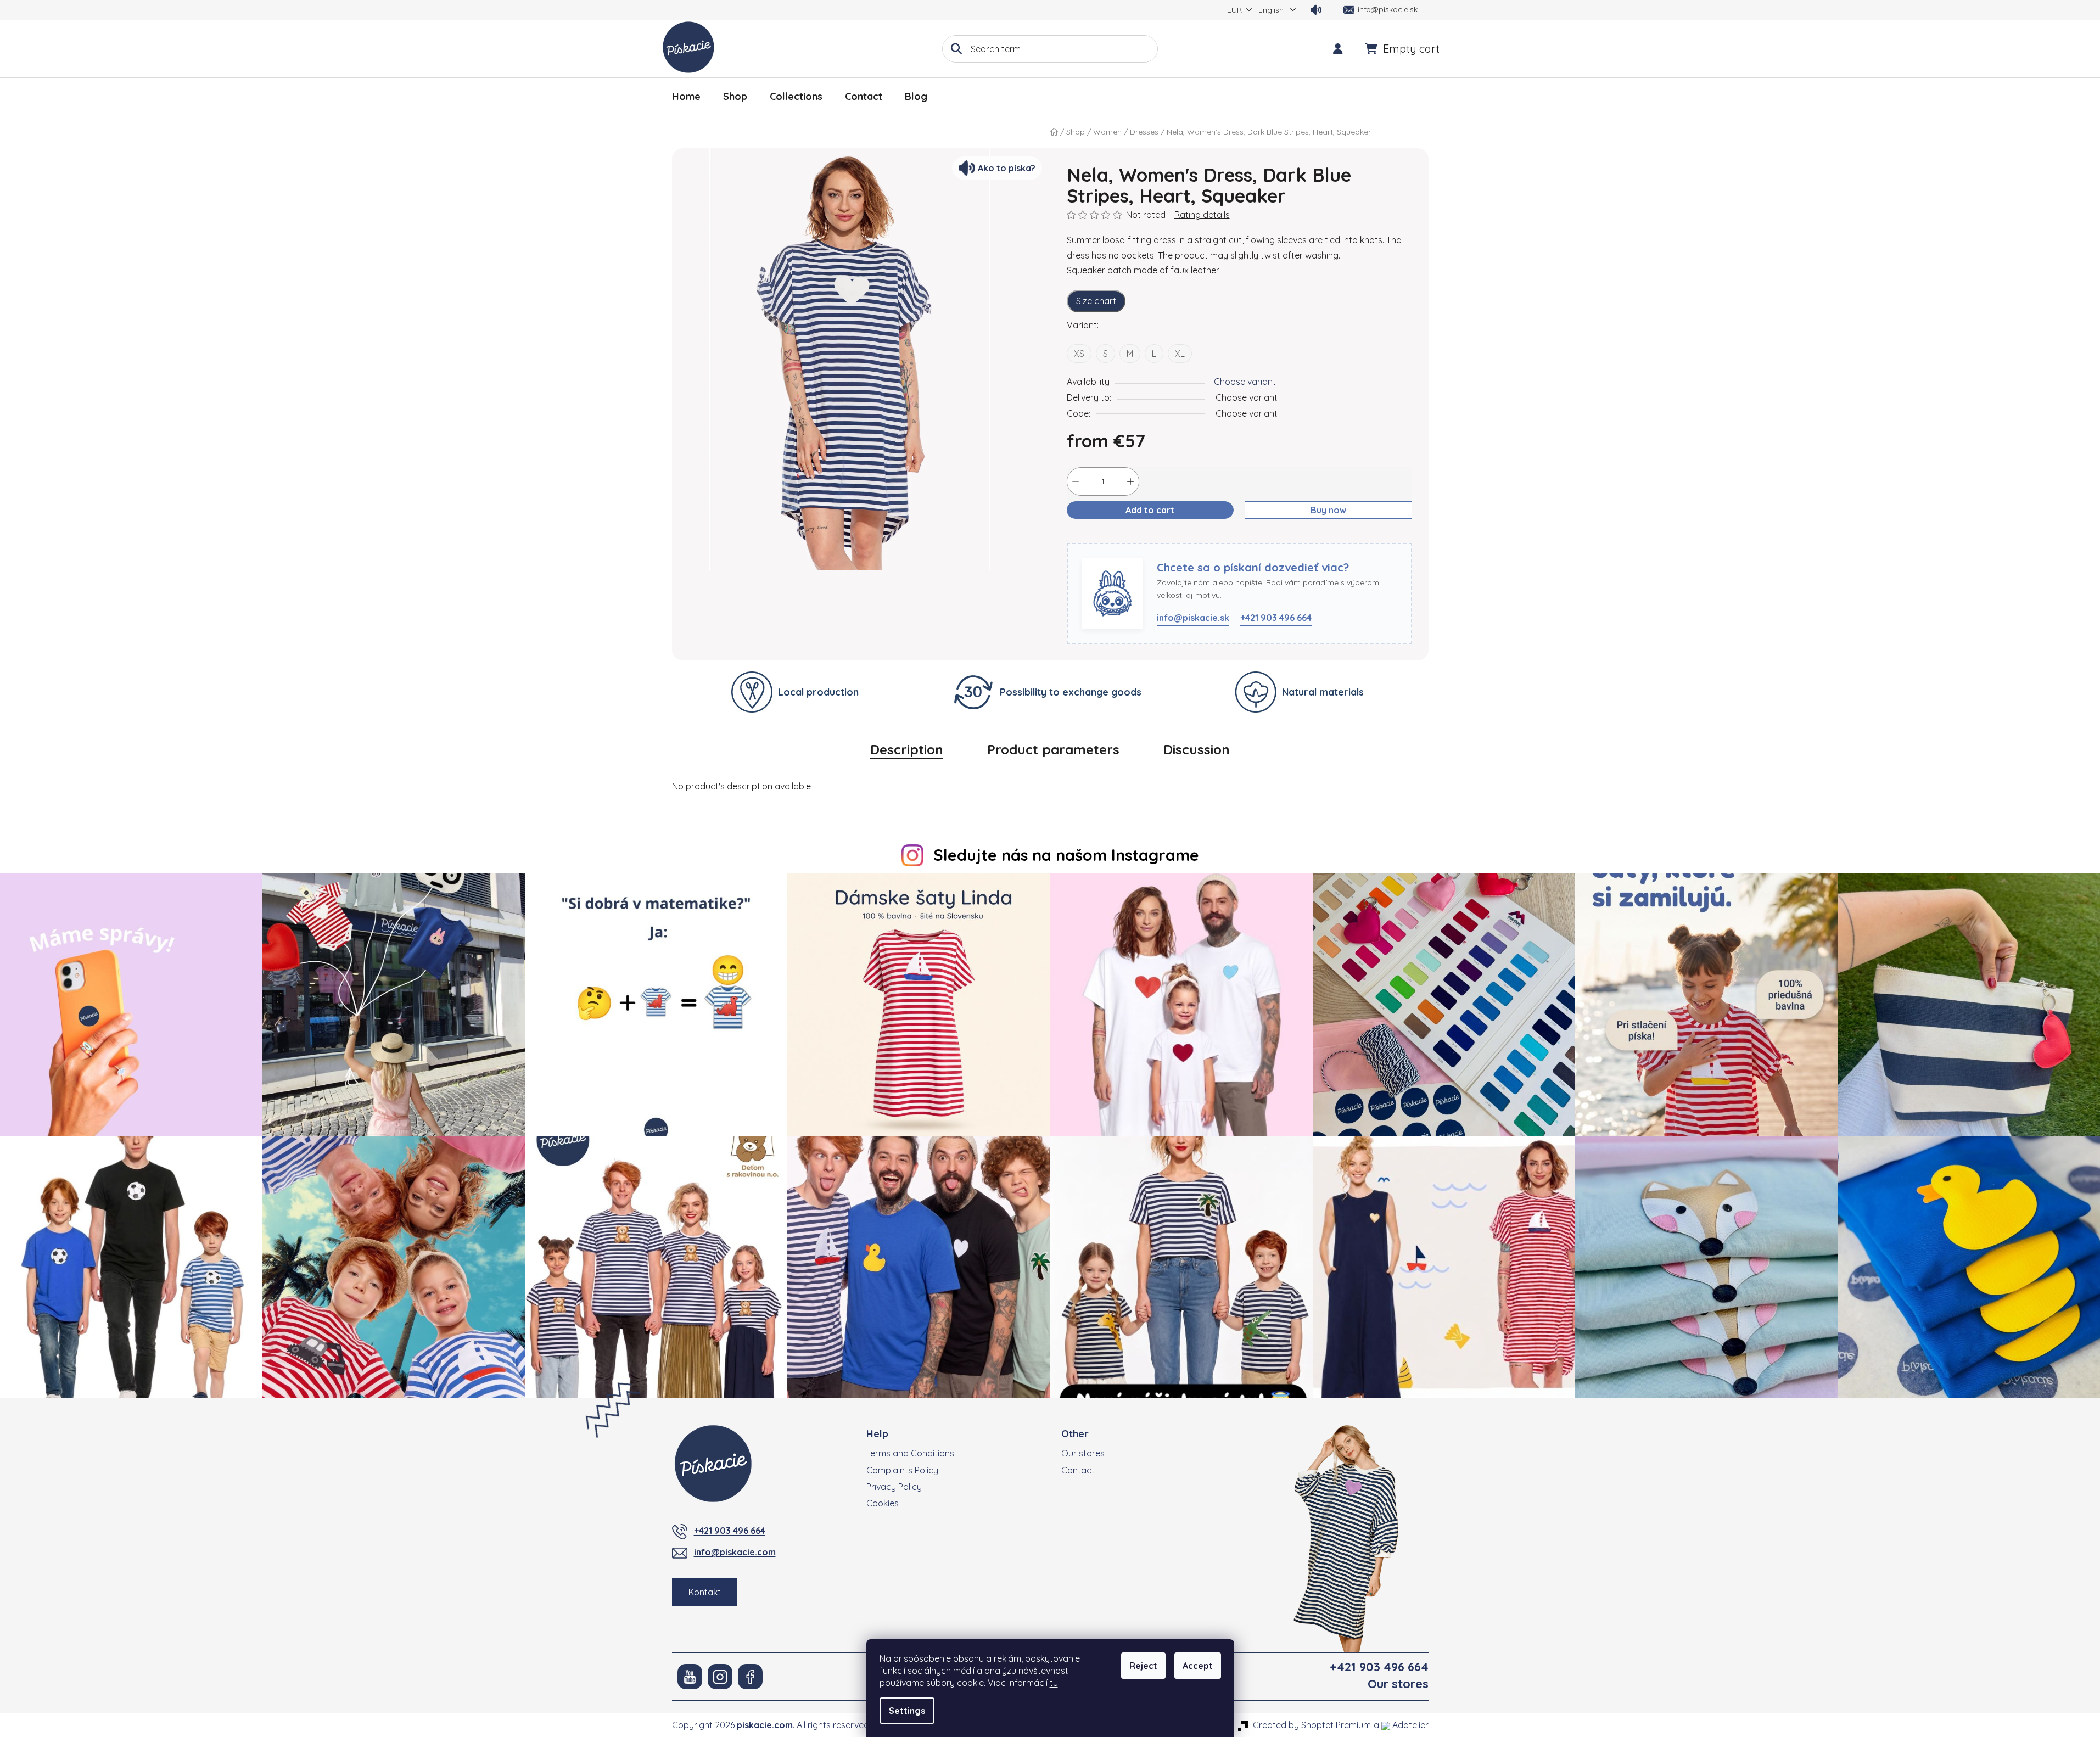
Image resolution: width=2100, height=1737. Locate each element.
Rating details (1202, 215)
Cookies (883, 1503)
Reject (1143, 1666)
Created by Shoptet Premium (1312, 1725)
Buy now (1328, 510)
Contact (1078, 1470)
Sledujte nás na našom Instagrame (1066, 855)
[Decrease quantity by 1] (1076, 481)
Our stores (1083, 1453)
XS (1079, 354)
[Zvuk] (1316, 10)
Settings (907, 1711)
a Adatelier (1401, 1725)
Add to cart (1150, 510)
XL (1180, 354)
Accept (1198, 1666)
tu (1054, 1683)
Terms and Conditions (910, 1453)
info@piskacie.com (735, 1552)
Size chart (1096, 301)
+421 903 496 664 (1276, 618)
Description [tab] (907, 749)
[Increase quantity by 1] (1130, 481)
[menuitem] (686, 97)
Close (1120, 536)
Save (1085, 536)
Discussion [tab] (1197, 749)
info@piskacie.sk (1193, 618)
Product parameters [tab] (1053, 749)
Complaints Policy (902, 1470)
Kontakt (705, 1592)
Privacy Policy (894, 1487)
